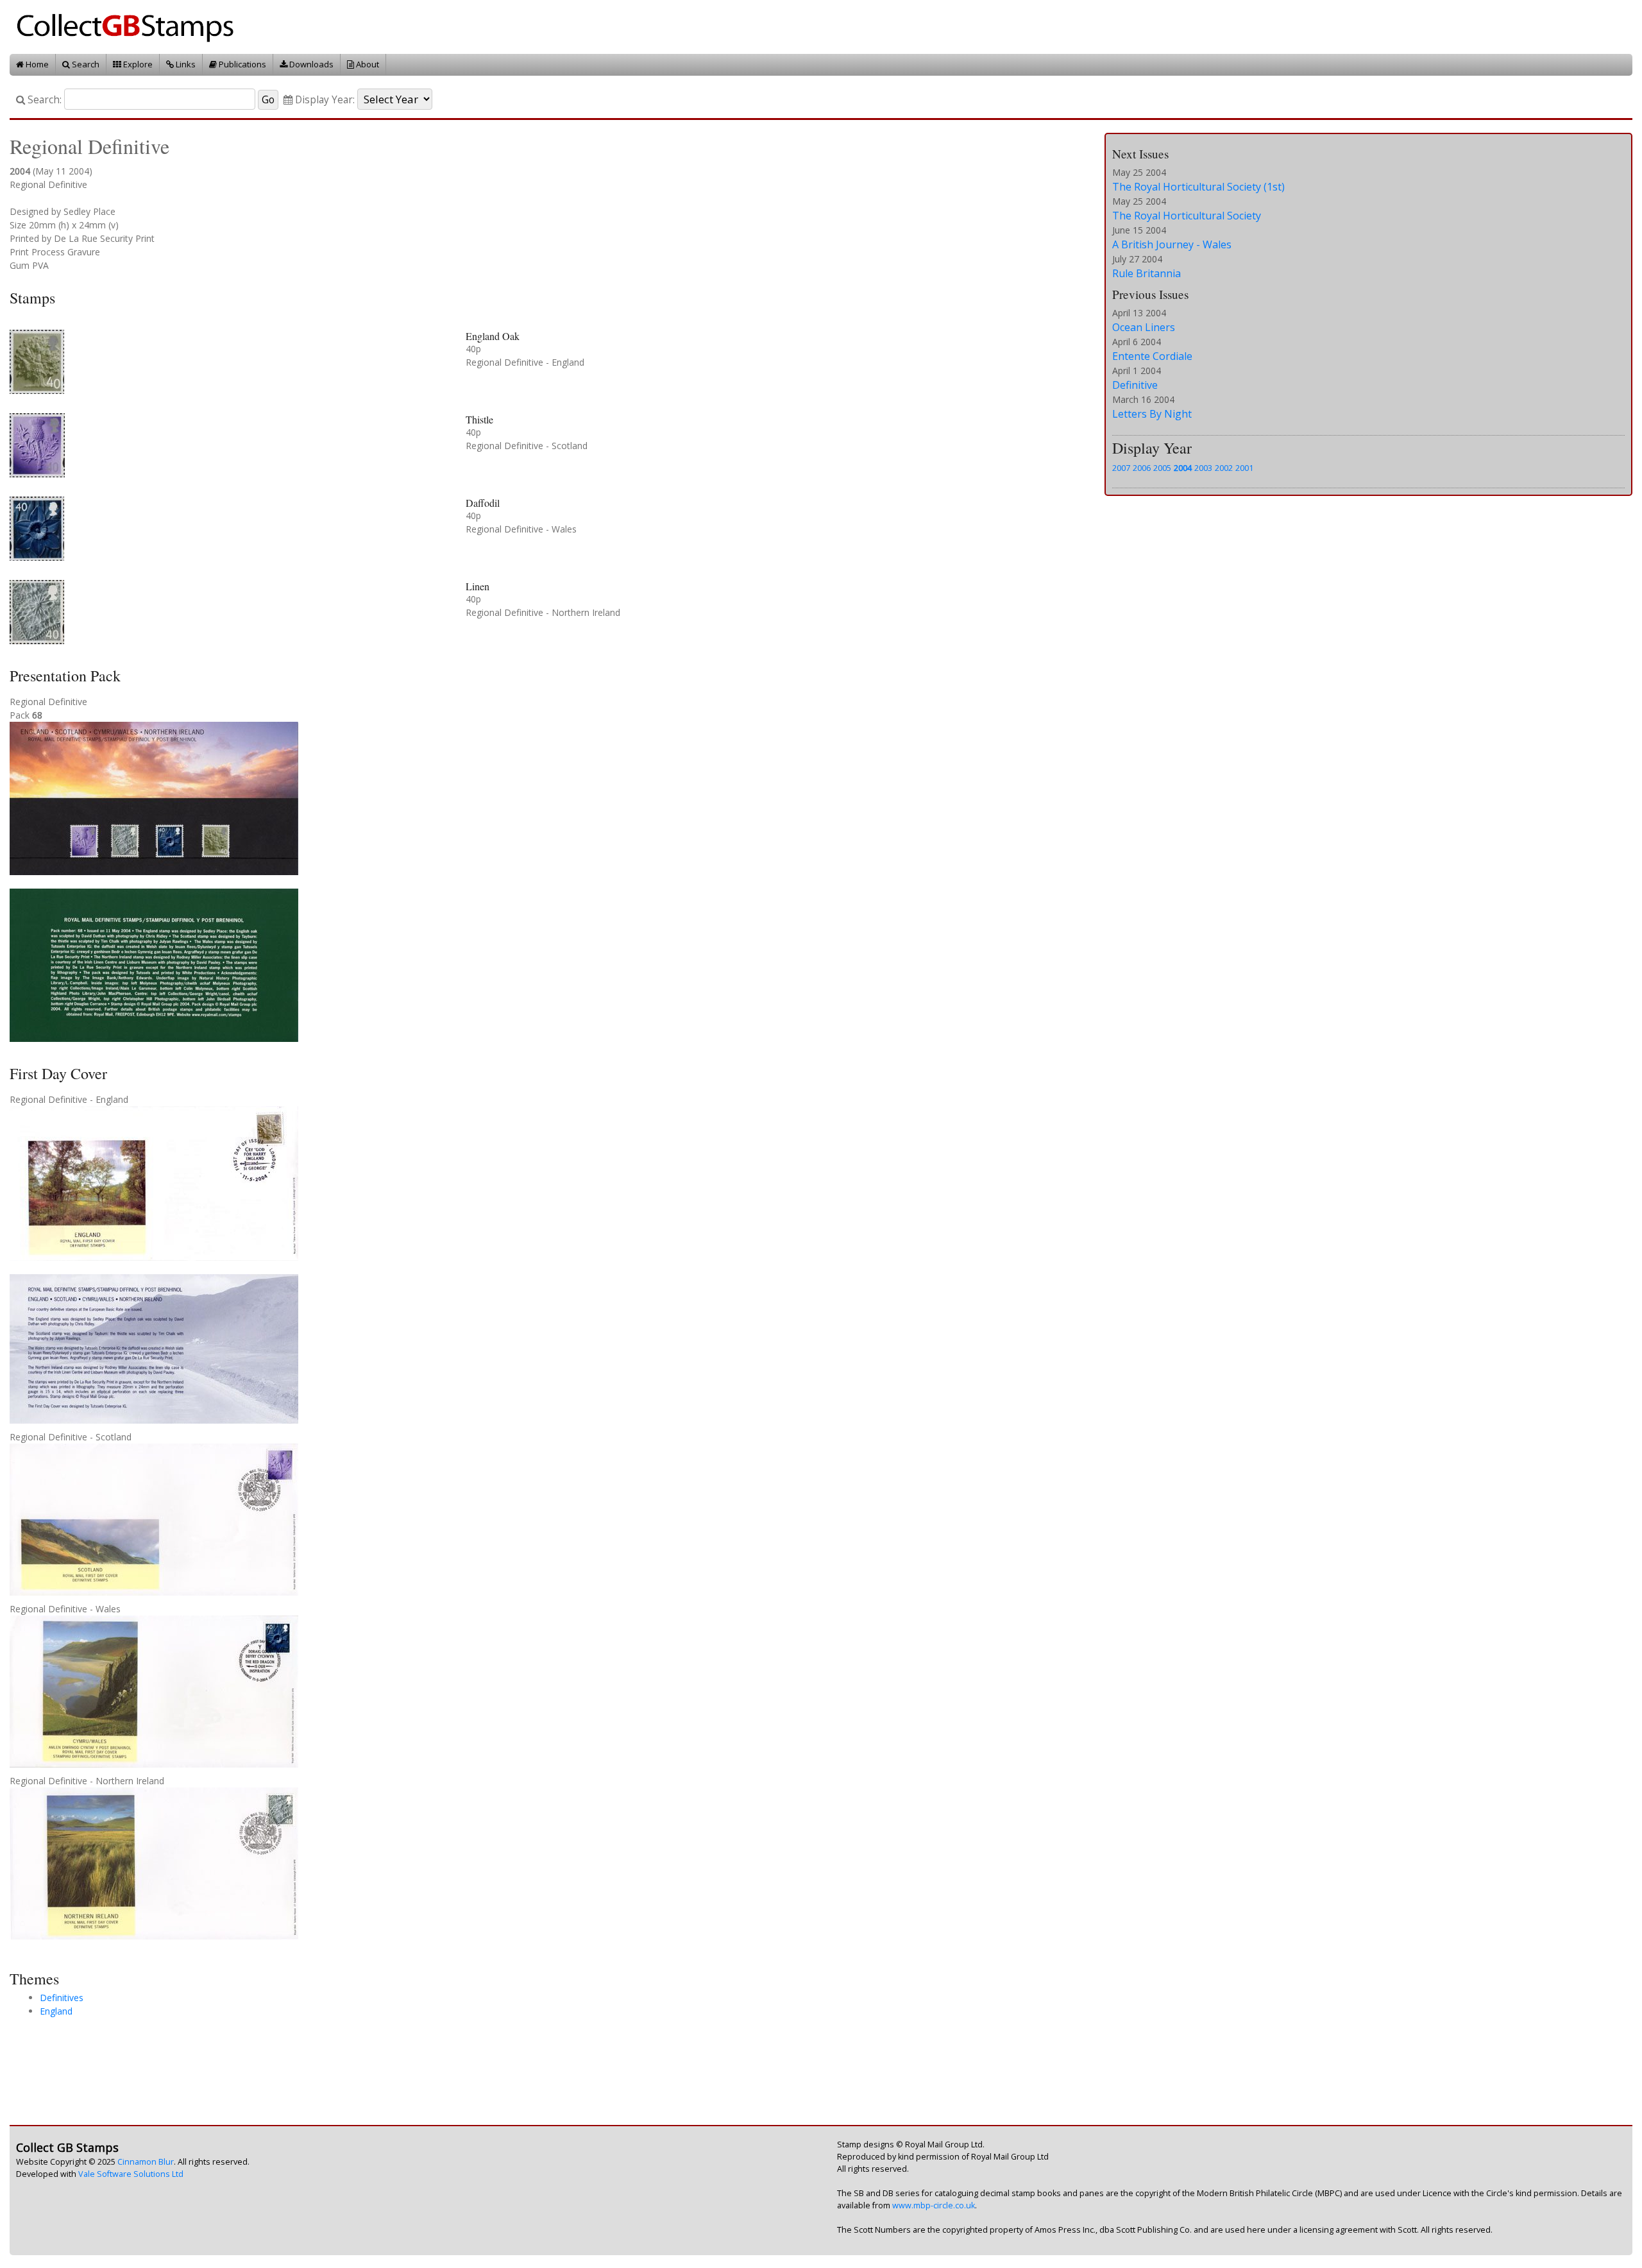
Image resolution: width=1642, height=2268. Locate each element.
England (56, 2011)
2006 (1142, 468)
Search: (43, 100)
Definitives (62, 1998)
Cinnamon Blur (146, 2162)
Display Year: (324, 100)
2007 (1121, 468)
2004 (1183, 468)
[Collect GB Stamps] (130, 26)
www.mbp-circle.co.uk (934, 2205)
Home (36, 64)
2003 (1203, 468)
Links (185, 64)
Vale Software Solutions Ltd (131, 2174)
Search (85, 64)
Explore (137, 64)
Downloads (310, 64)
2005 (1162, 468)
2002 (1224, 468)
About (367, 64)
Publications (241, 64)
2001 (1244, 468)
